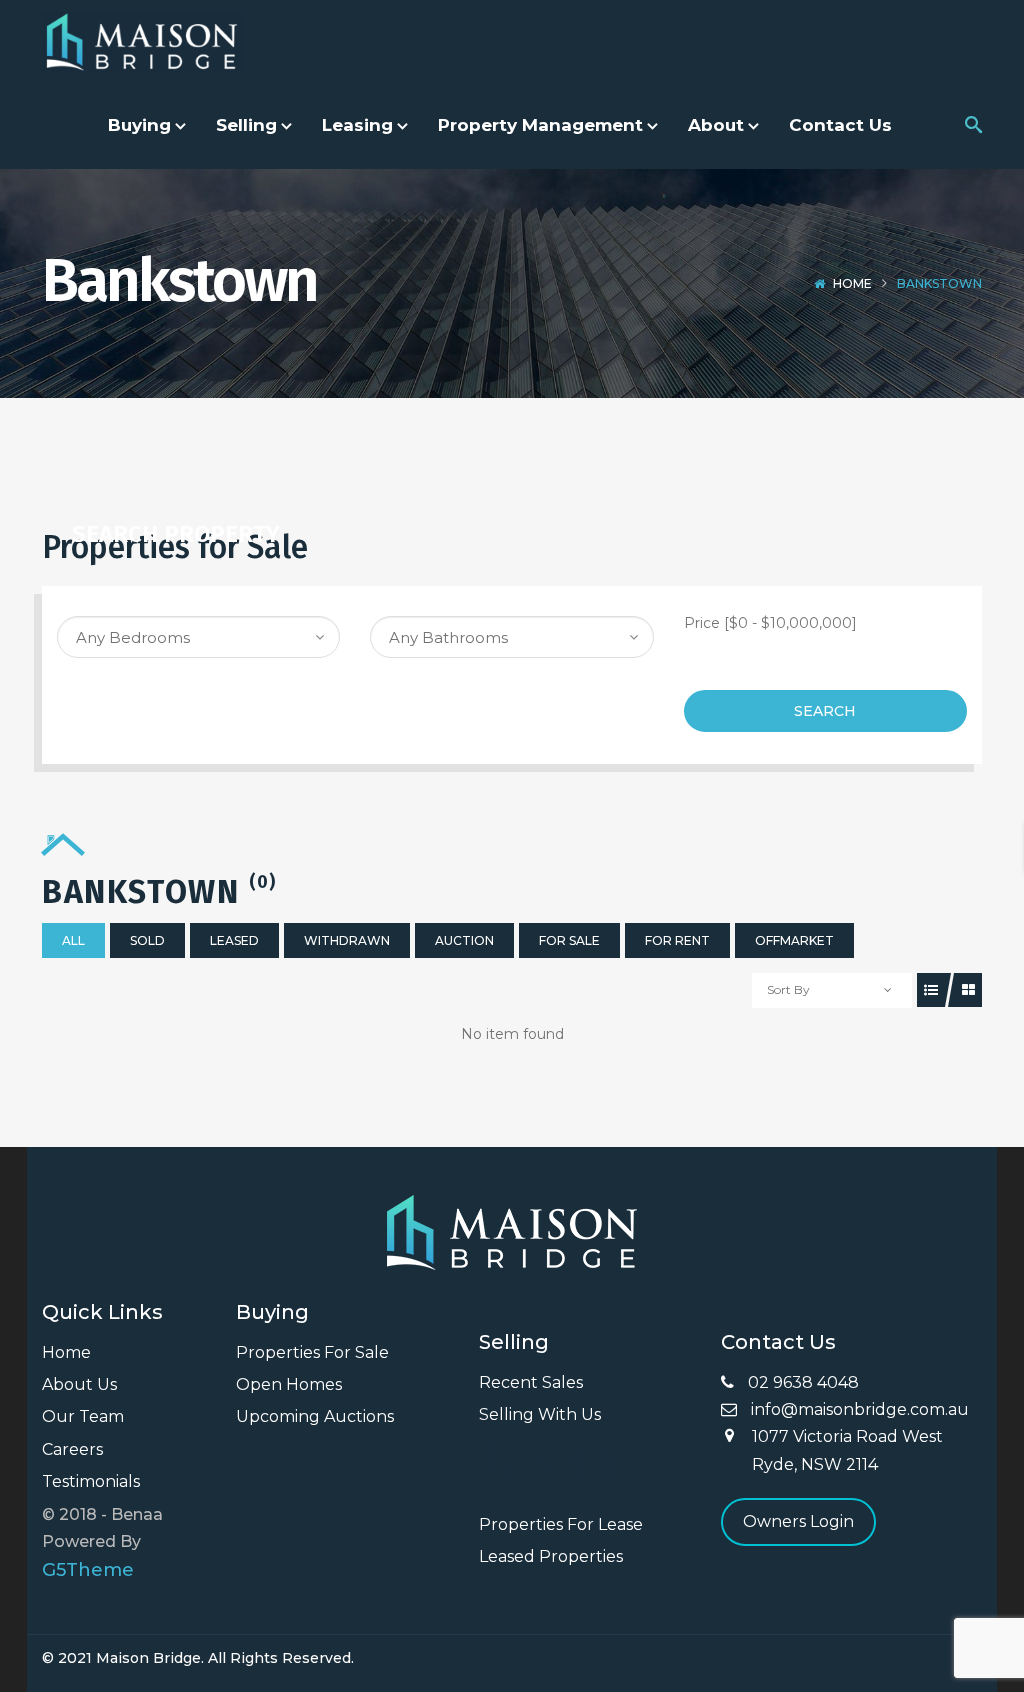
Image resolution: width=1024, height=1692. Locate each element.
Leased (234, 940)
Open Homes (289, 1384)
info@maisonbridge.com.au (858, 1409)
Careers (72, 1449)
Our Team (83, 1416)
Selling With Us (540, 1414)
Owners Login (798, 1521)
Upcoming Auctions (315, 1416)
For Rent (677, 940)
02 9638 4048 (801, 1382)
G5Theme (88, 1570)
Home (852, 283)
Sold (147, 940)
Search (825, 711)
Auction (464, 940)
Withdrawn (347, 940)
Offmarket (794, 940)
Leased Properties (551, 1556)
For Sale (569, 940)
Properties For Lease (561, 1524)
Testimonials (91, 1481)
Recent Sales (531, 1382)
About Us (79, 1384)
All (73, 940)
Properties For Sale (312, 1352)
